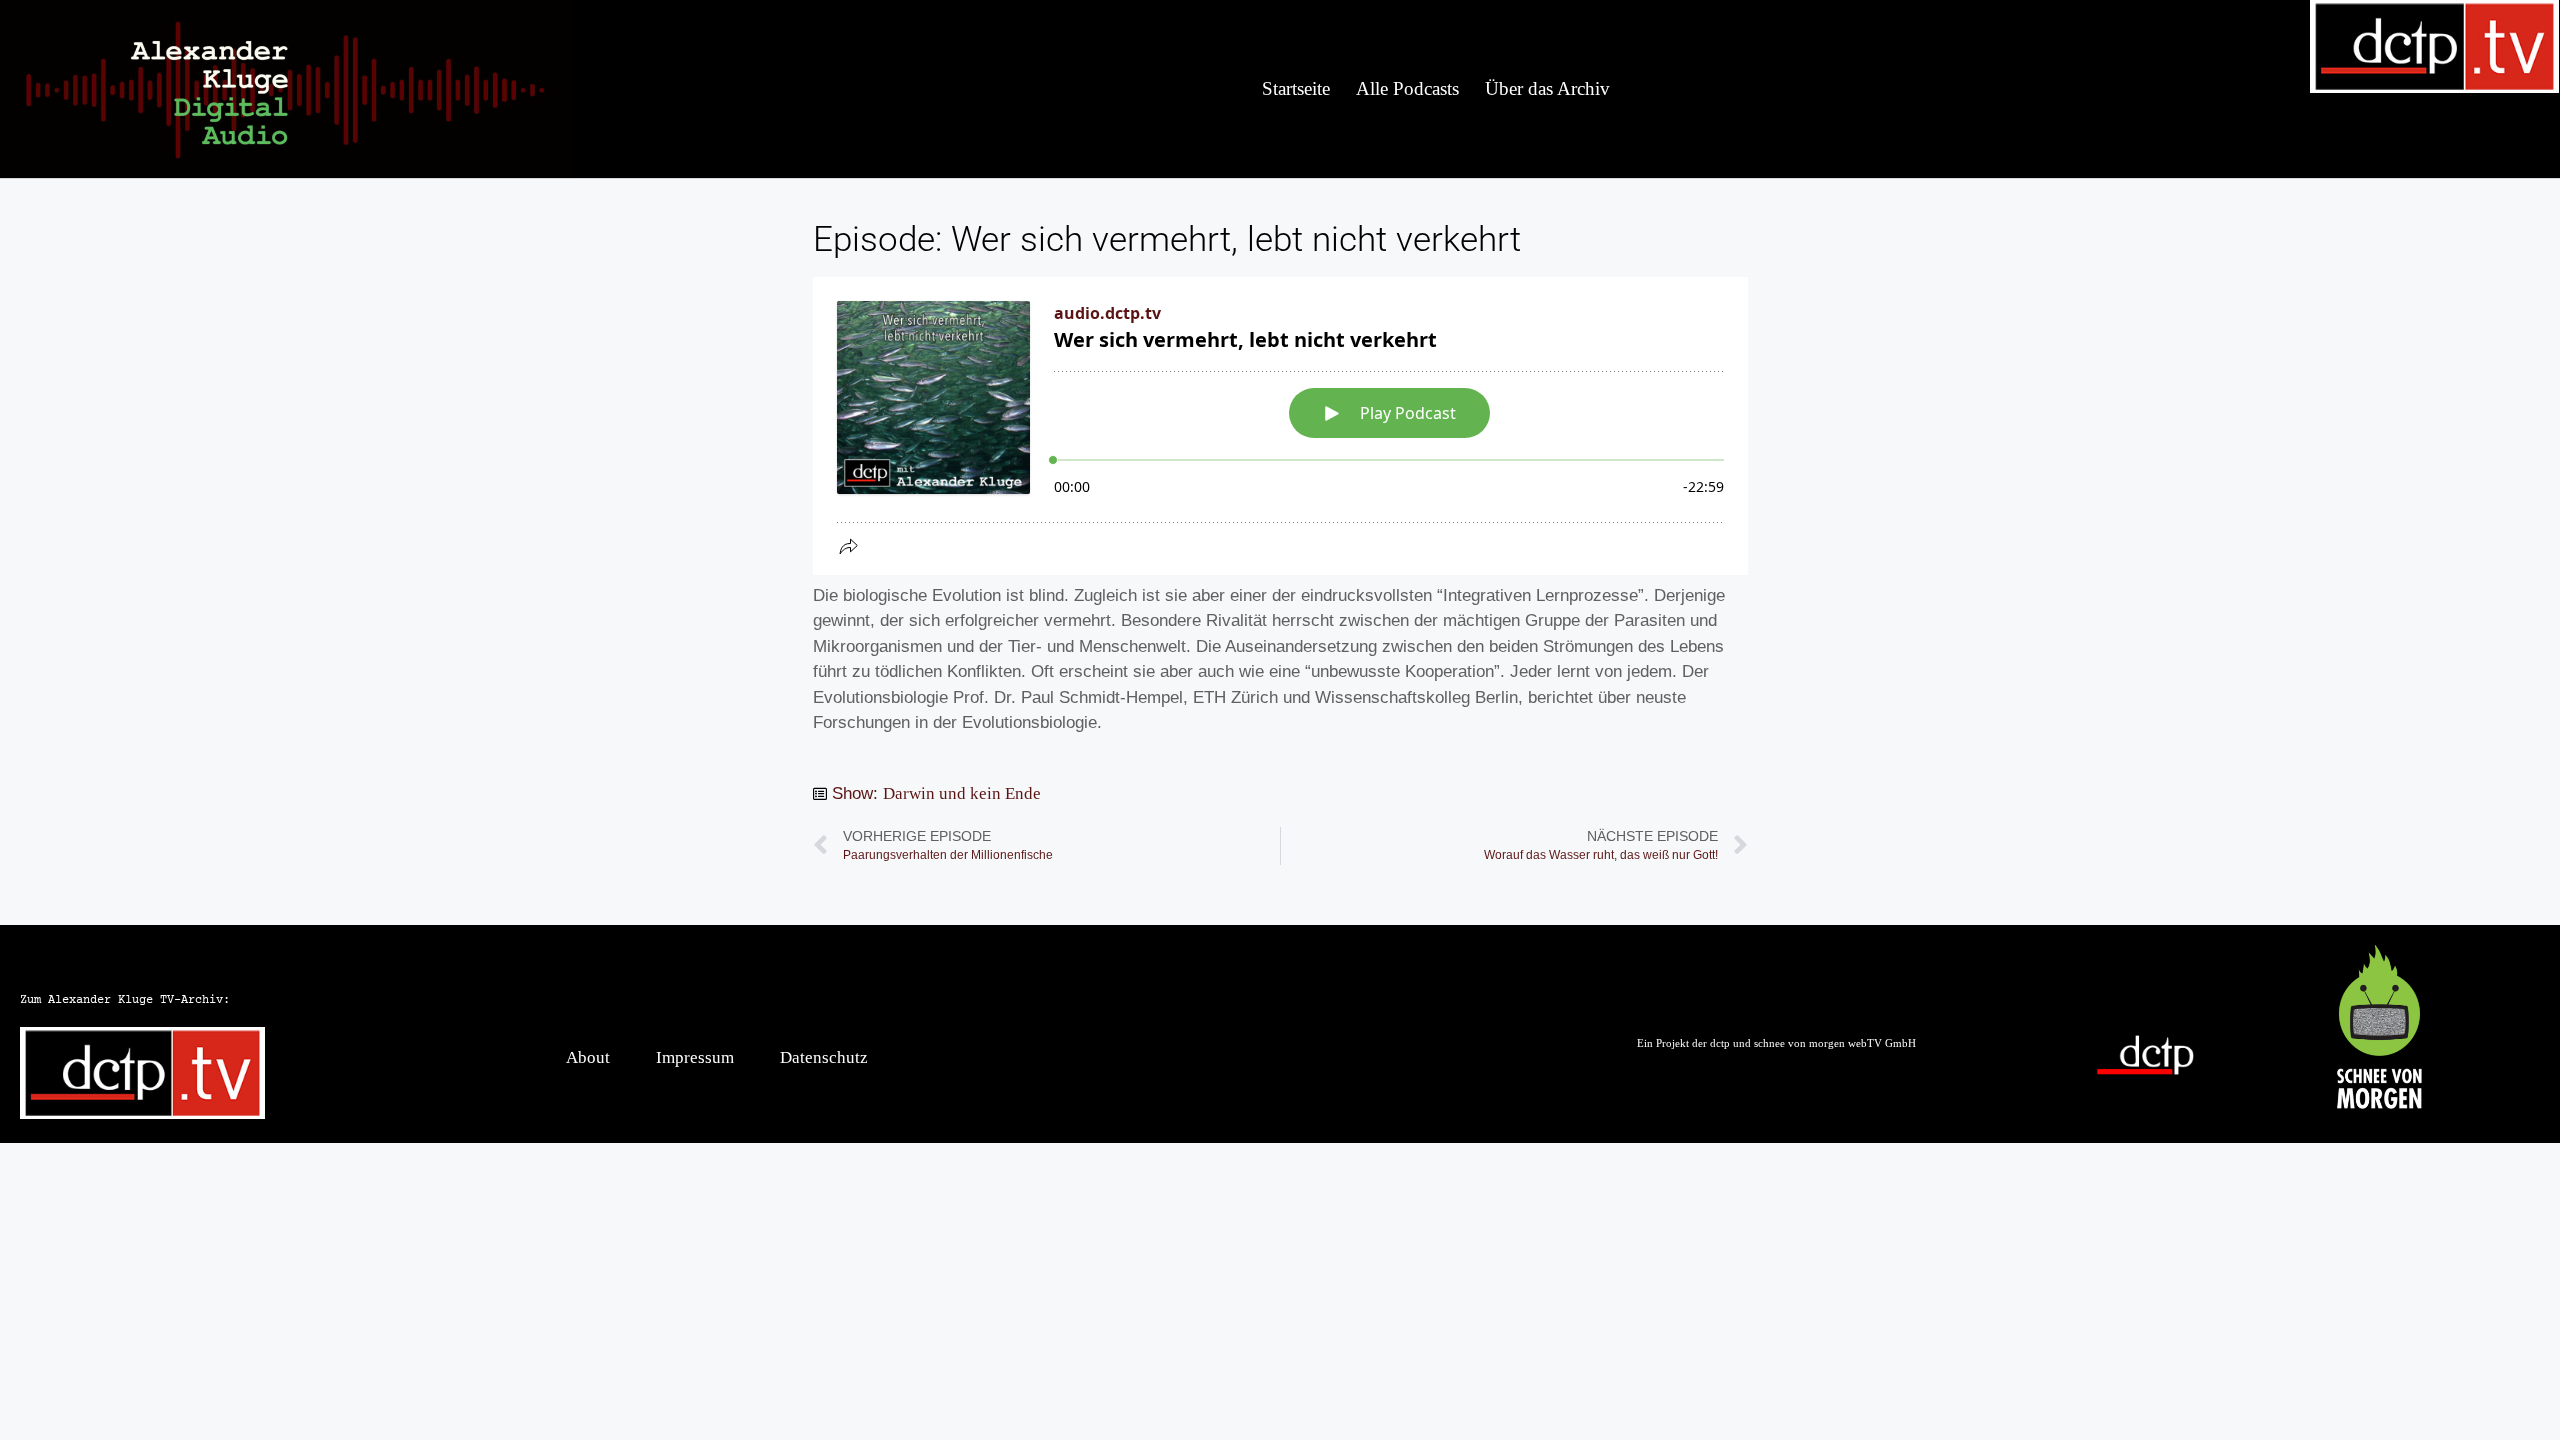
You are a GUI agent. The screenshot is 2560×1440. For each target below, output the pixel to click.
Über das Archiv (1547, 88)
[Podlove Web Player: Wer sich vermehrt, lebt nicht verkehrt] (1280, 426)
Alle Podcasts (1407, 88)
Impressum (695, 1057)
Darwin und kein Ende (962, 793)
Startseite (1296, 88)
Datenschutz (824, 1057)
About (588, 1057)
